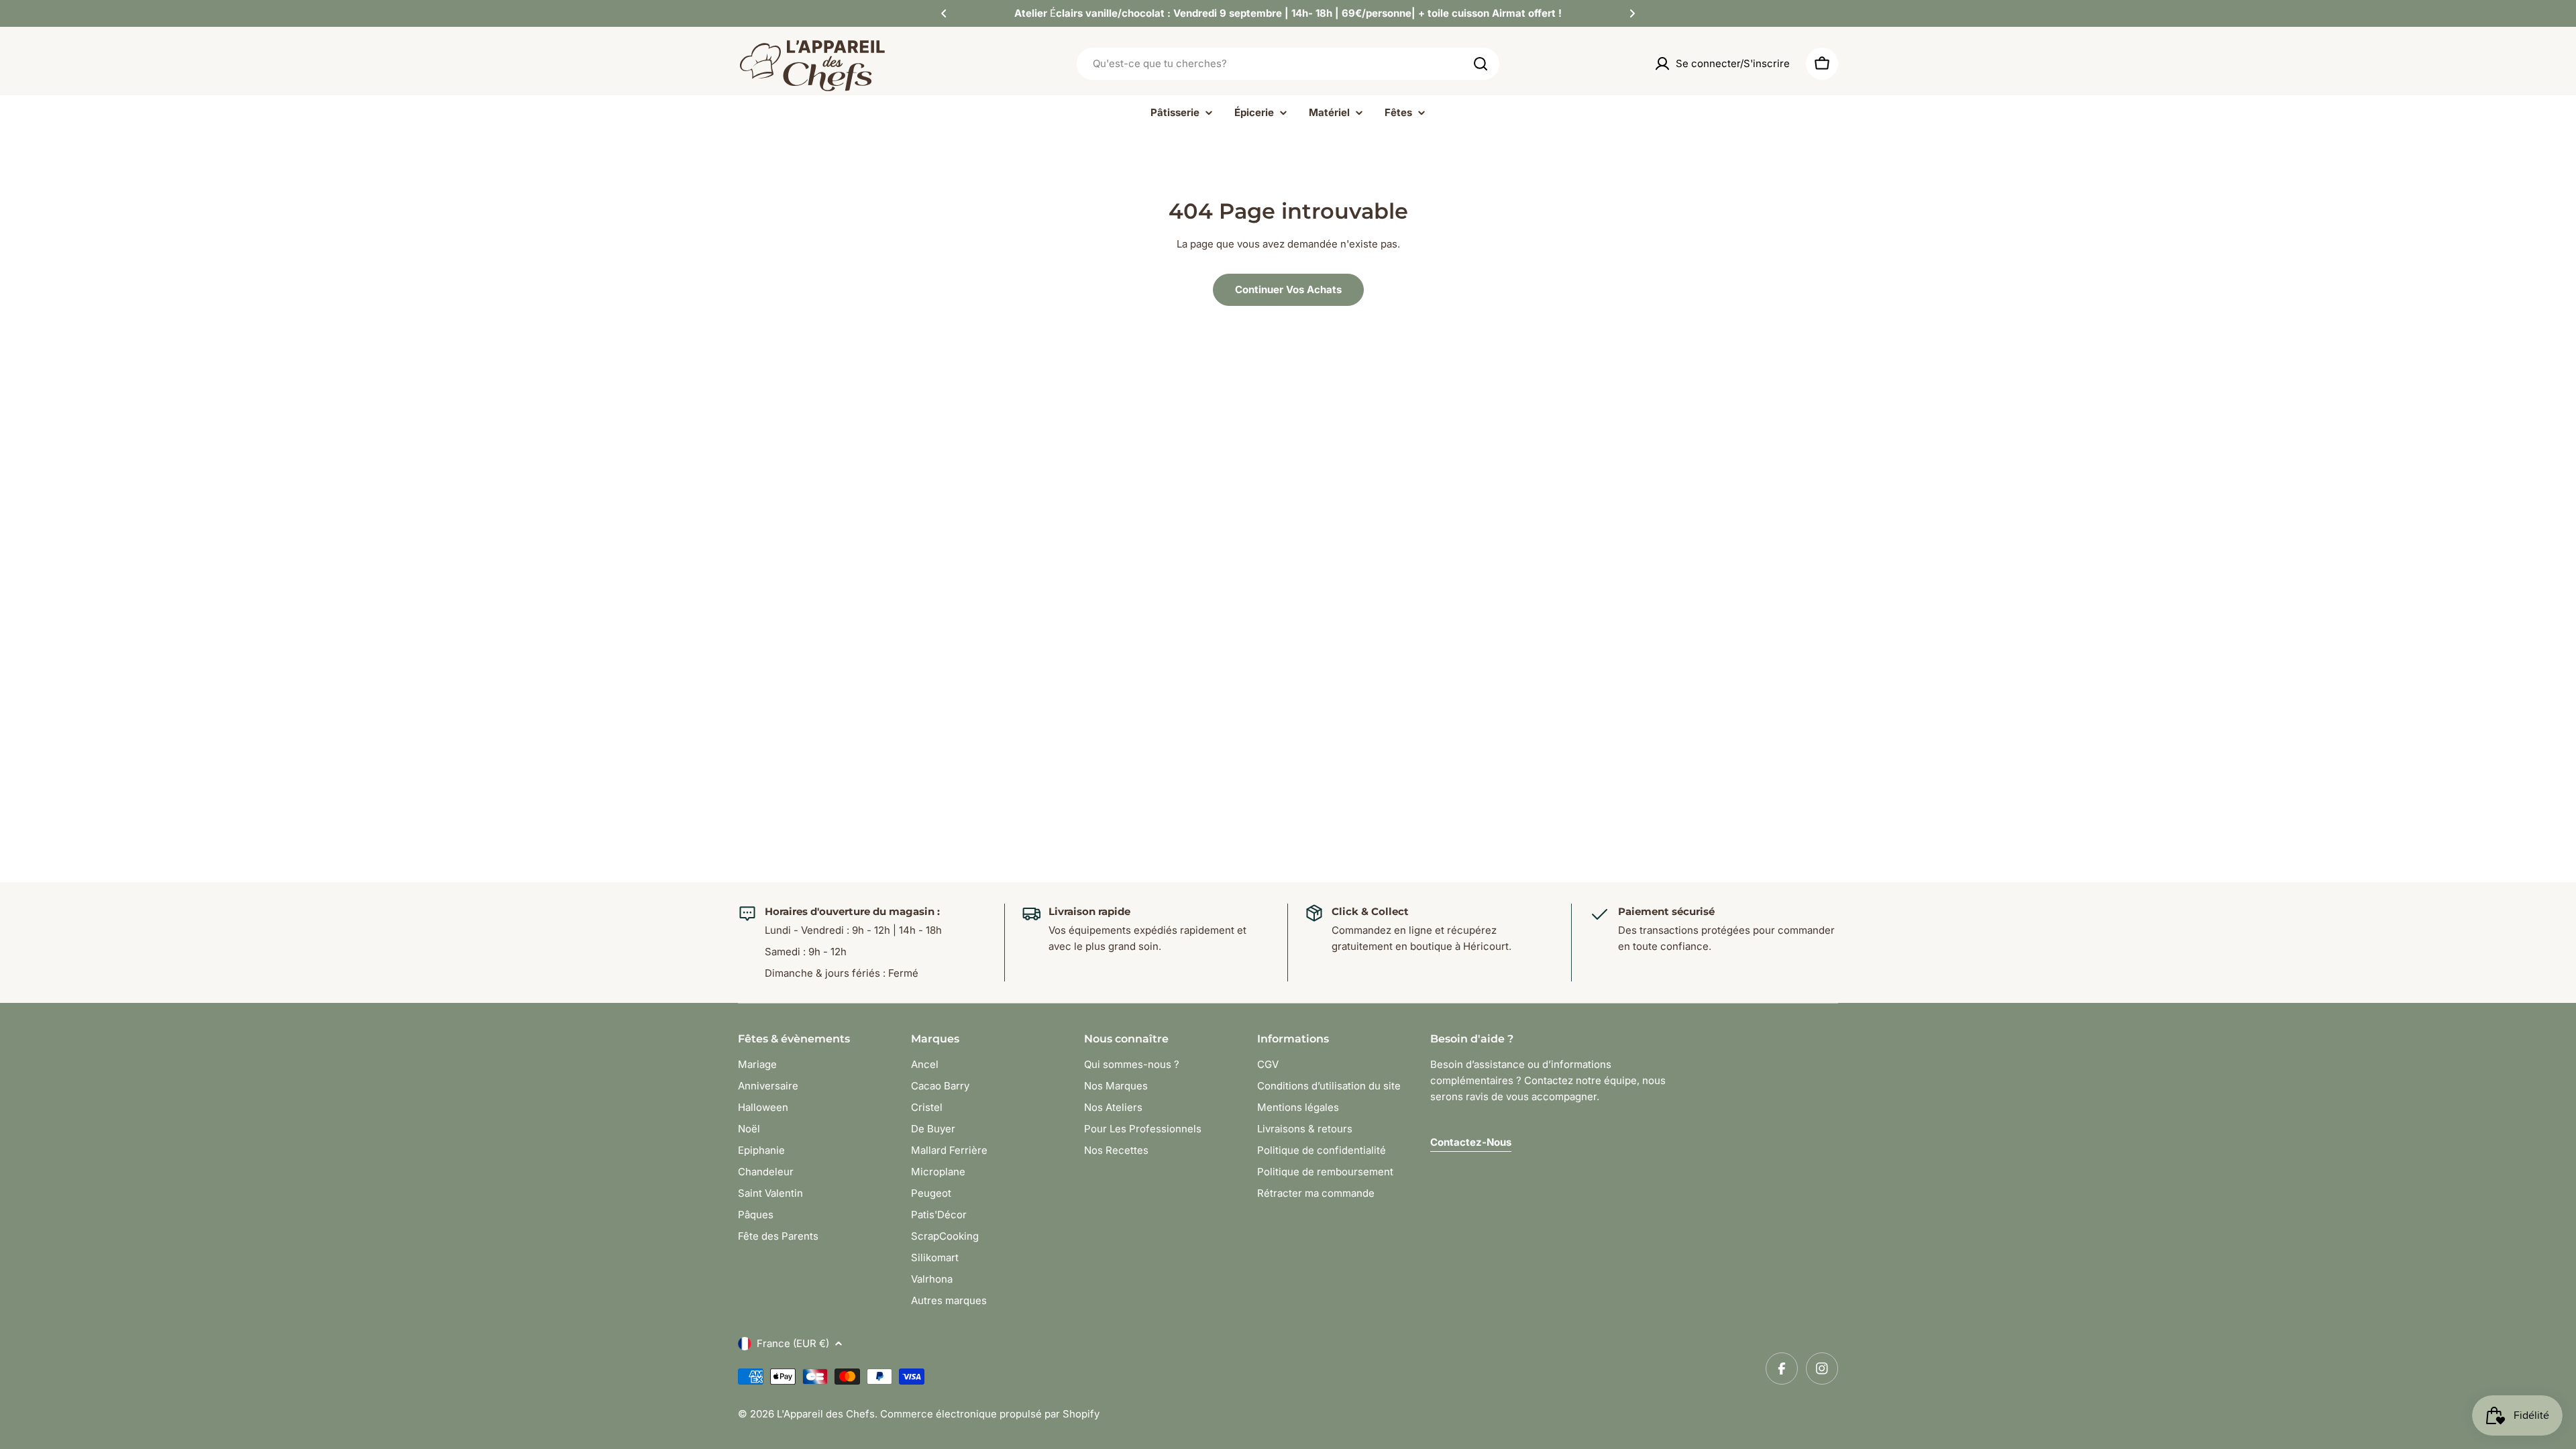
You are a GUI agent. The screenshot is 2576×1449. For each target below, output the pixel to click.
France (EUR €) (793, 1343)
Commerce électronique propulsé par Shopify (990, 1414)
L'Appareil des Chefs (826, 1414)
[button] (944, 13)
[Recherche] (1481, 64)
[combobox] (1288, 64)
